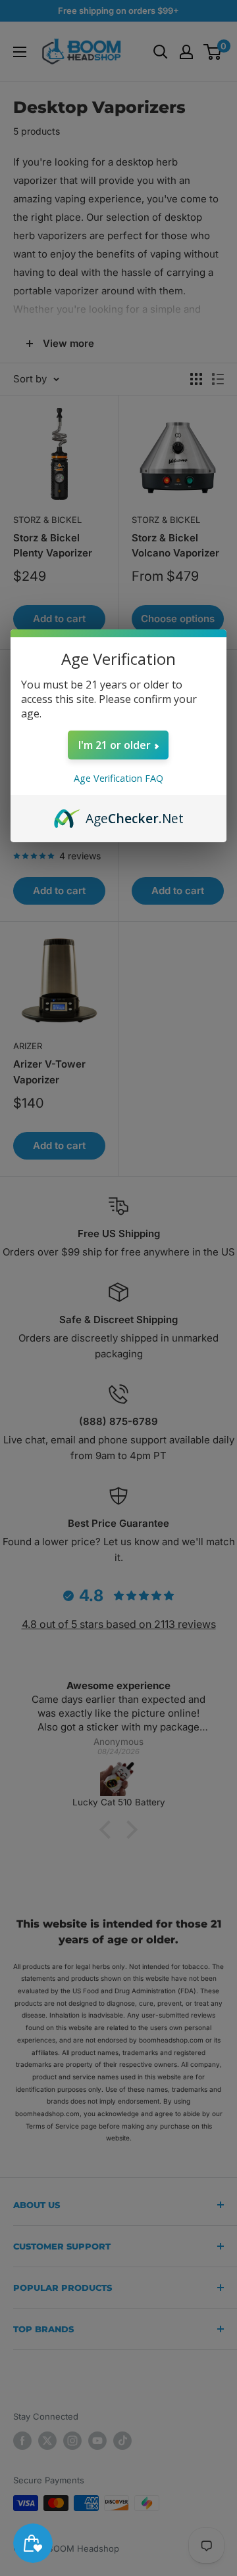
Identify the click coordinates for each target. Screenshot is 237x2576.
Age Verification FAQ (118, 778)
